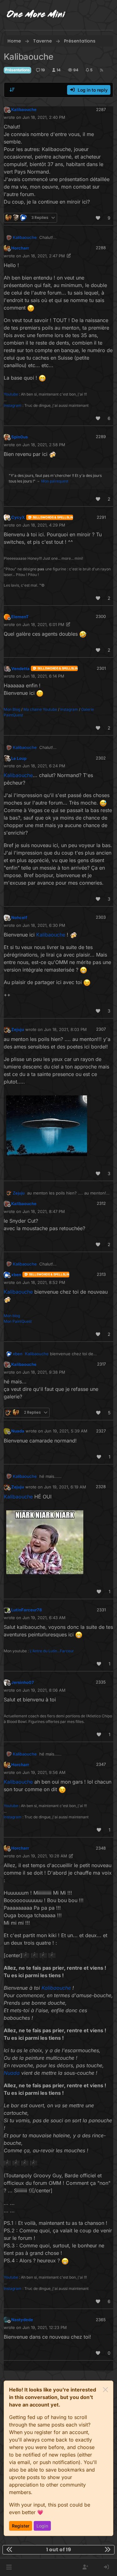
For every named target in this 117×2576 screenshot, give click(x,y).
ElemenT (20, 617)
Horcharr (20, 248)
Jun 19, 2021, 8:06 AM (44, 1690)
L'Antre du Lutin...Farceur (52, 1651)
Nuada (18, 1431)
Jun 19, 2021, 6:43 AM (44, 1618)
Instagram (13, 405)
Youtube (11, 394)
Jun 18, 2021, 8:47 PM (44, 1211)
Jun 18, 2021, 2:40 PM (44, 117)
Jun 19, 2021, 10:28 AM (45, 1856)
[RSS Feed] (102, 70)
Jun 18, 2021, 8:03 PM (65, 1029)
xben (16, 1275)
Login (42, 2526)
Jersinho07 (23, 1682)
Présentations (17, 70)
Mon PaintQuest (18, 1321)
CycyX (18, 517)
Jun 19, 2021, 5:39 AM (66, 1431)
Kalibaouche (24, 109)
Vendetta (20, 669)
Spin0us (19, 437)
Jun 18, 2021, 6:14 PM (43, 676)
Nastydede (22, 2320)
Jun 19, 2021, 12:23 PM (45, 2327)
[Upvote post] (98, 218)
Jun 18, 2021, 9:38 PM (44, 1372)
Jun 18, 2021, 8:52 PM (44, 1282)
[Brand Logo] (36, 15)
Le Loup (19, 758)
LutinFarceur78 (27, 1610)
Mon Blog (12, 709)
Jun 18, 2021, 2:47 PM (44, 256)
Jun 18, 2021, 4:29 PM (44, 525)
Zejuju (18, 1029)
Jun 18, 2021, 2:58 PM (44, 445)
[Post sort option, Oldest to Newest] (12, 90)
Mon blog (12, 1316)
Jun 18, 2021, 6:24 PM (44, 766)
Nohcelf (19, 917)
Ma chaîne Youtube (40, 709)
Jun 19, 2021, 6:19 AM (65, 1487)
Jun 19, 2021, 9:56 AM (44, 1772)
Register (21, 2526)
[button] (9, 2567)
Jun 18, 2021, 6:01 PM (43, 624)
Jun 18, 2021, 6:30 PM (44, 925)
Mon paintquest (55, 481)
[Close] (105, 2390)
